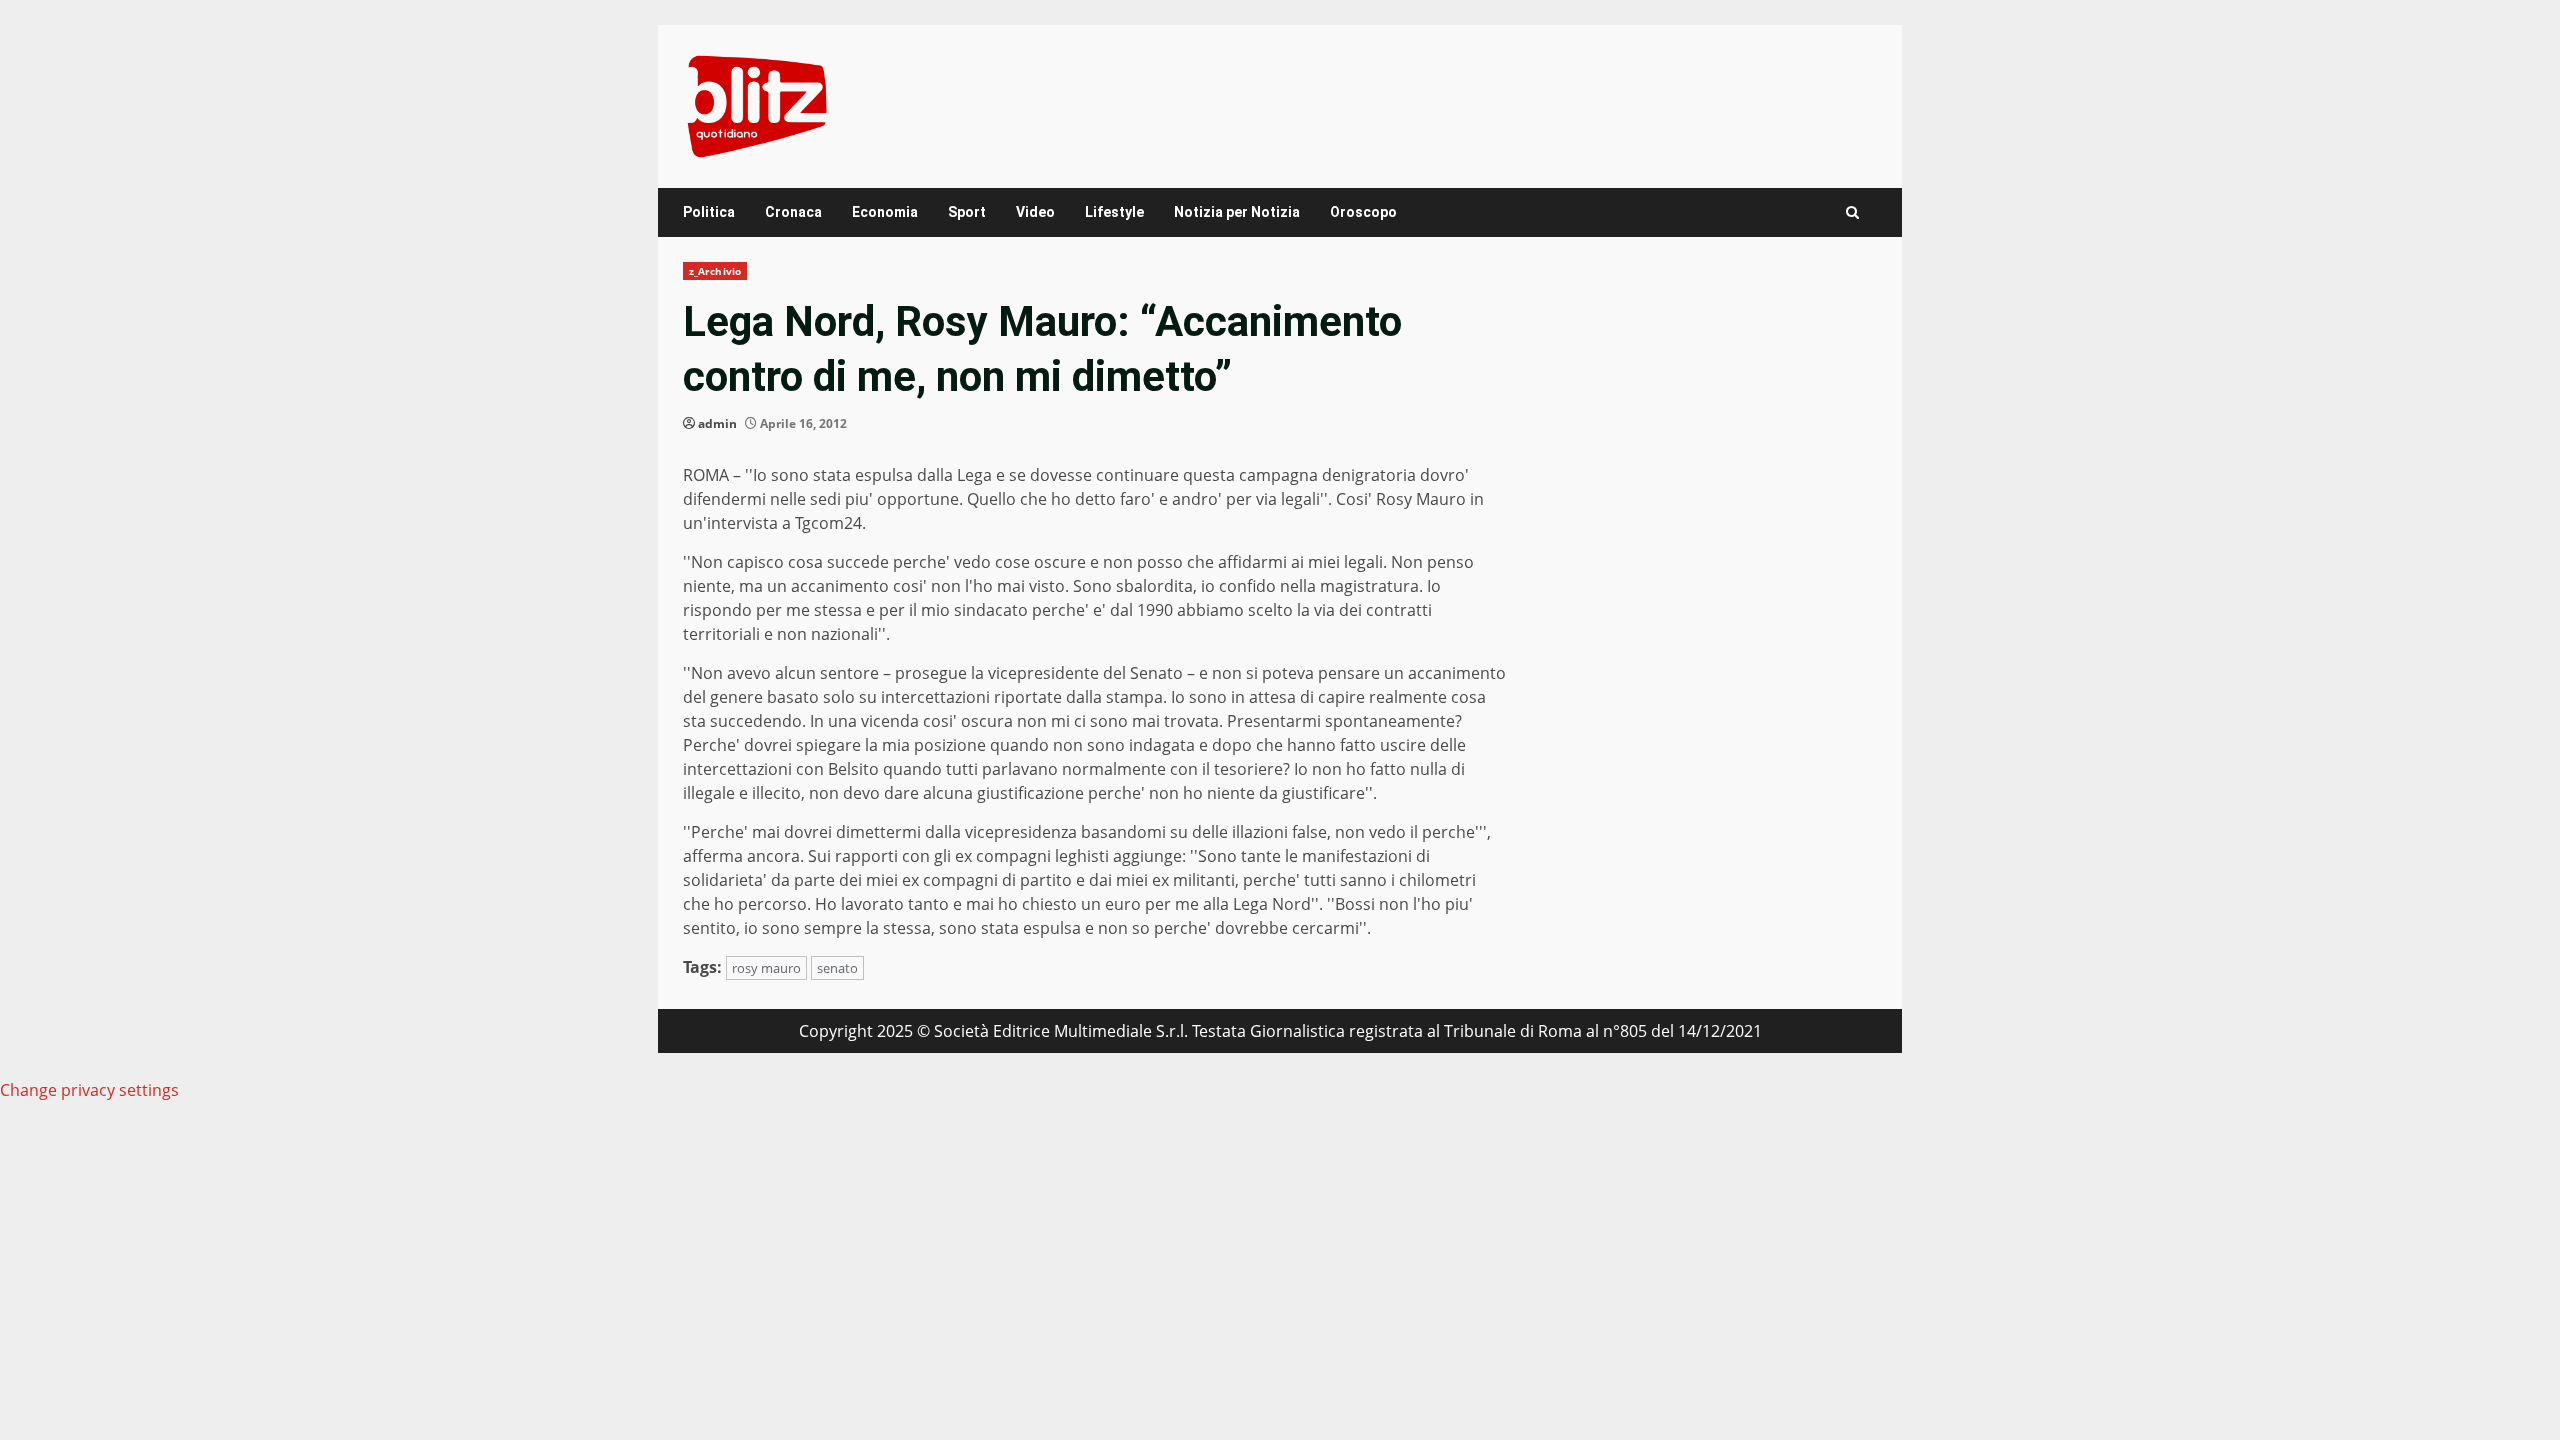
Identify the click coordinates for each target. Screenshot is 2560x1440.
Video (1035, 212)
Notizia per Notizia (1237, 212)
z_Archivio (715, 271)
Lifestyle (1114, 212)
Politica (709, 212)
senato (837, 968)
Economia (885, 212)
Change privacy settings (89, 1090)
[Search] (1852, 212)
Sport (967, 212)
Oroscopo (1363, 212)
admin (717, 423)
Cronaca (793, 212)
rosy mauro (766, 968)
